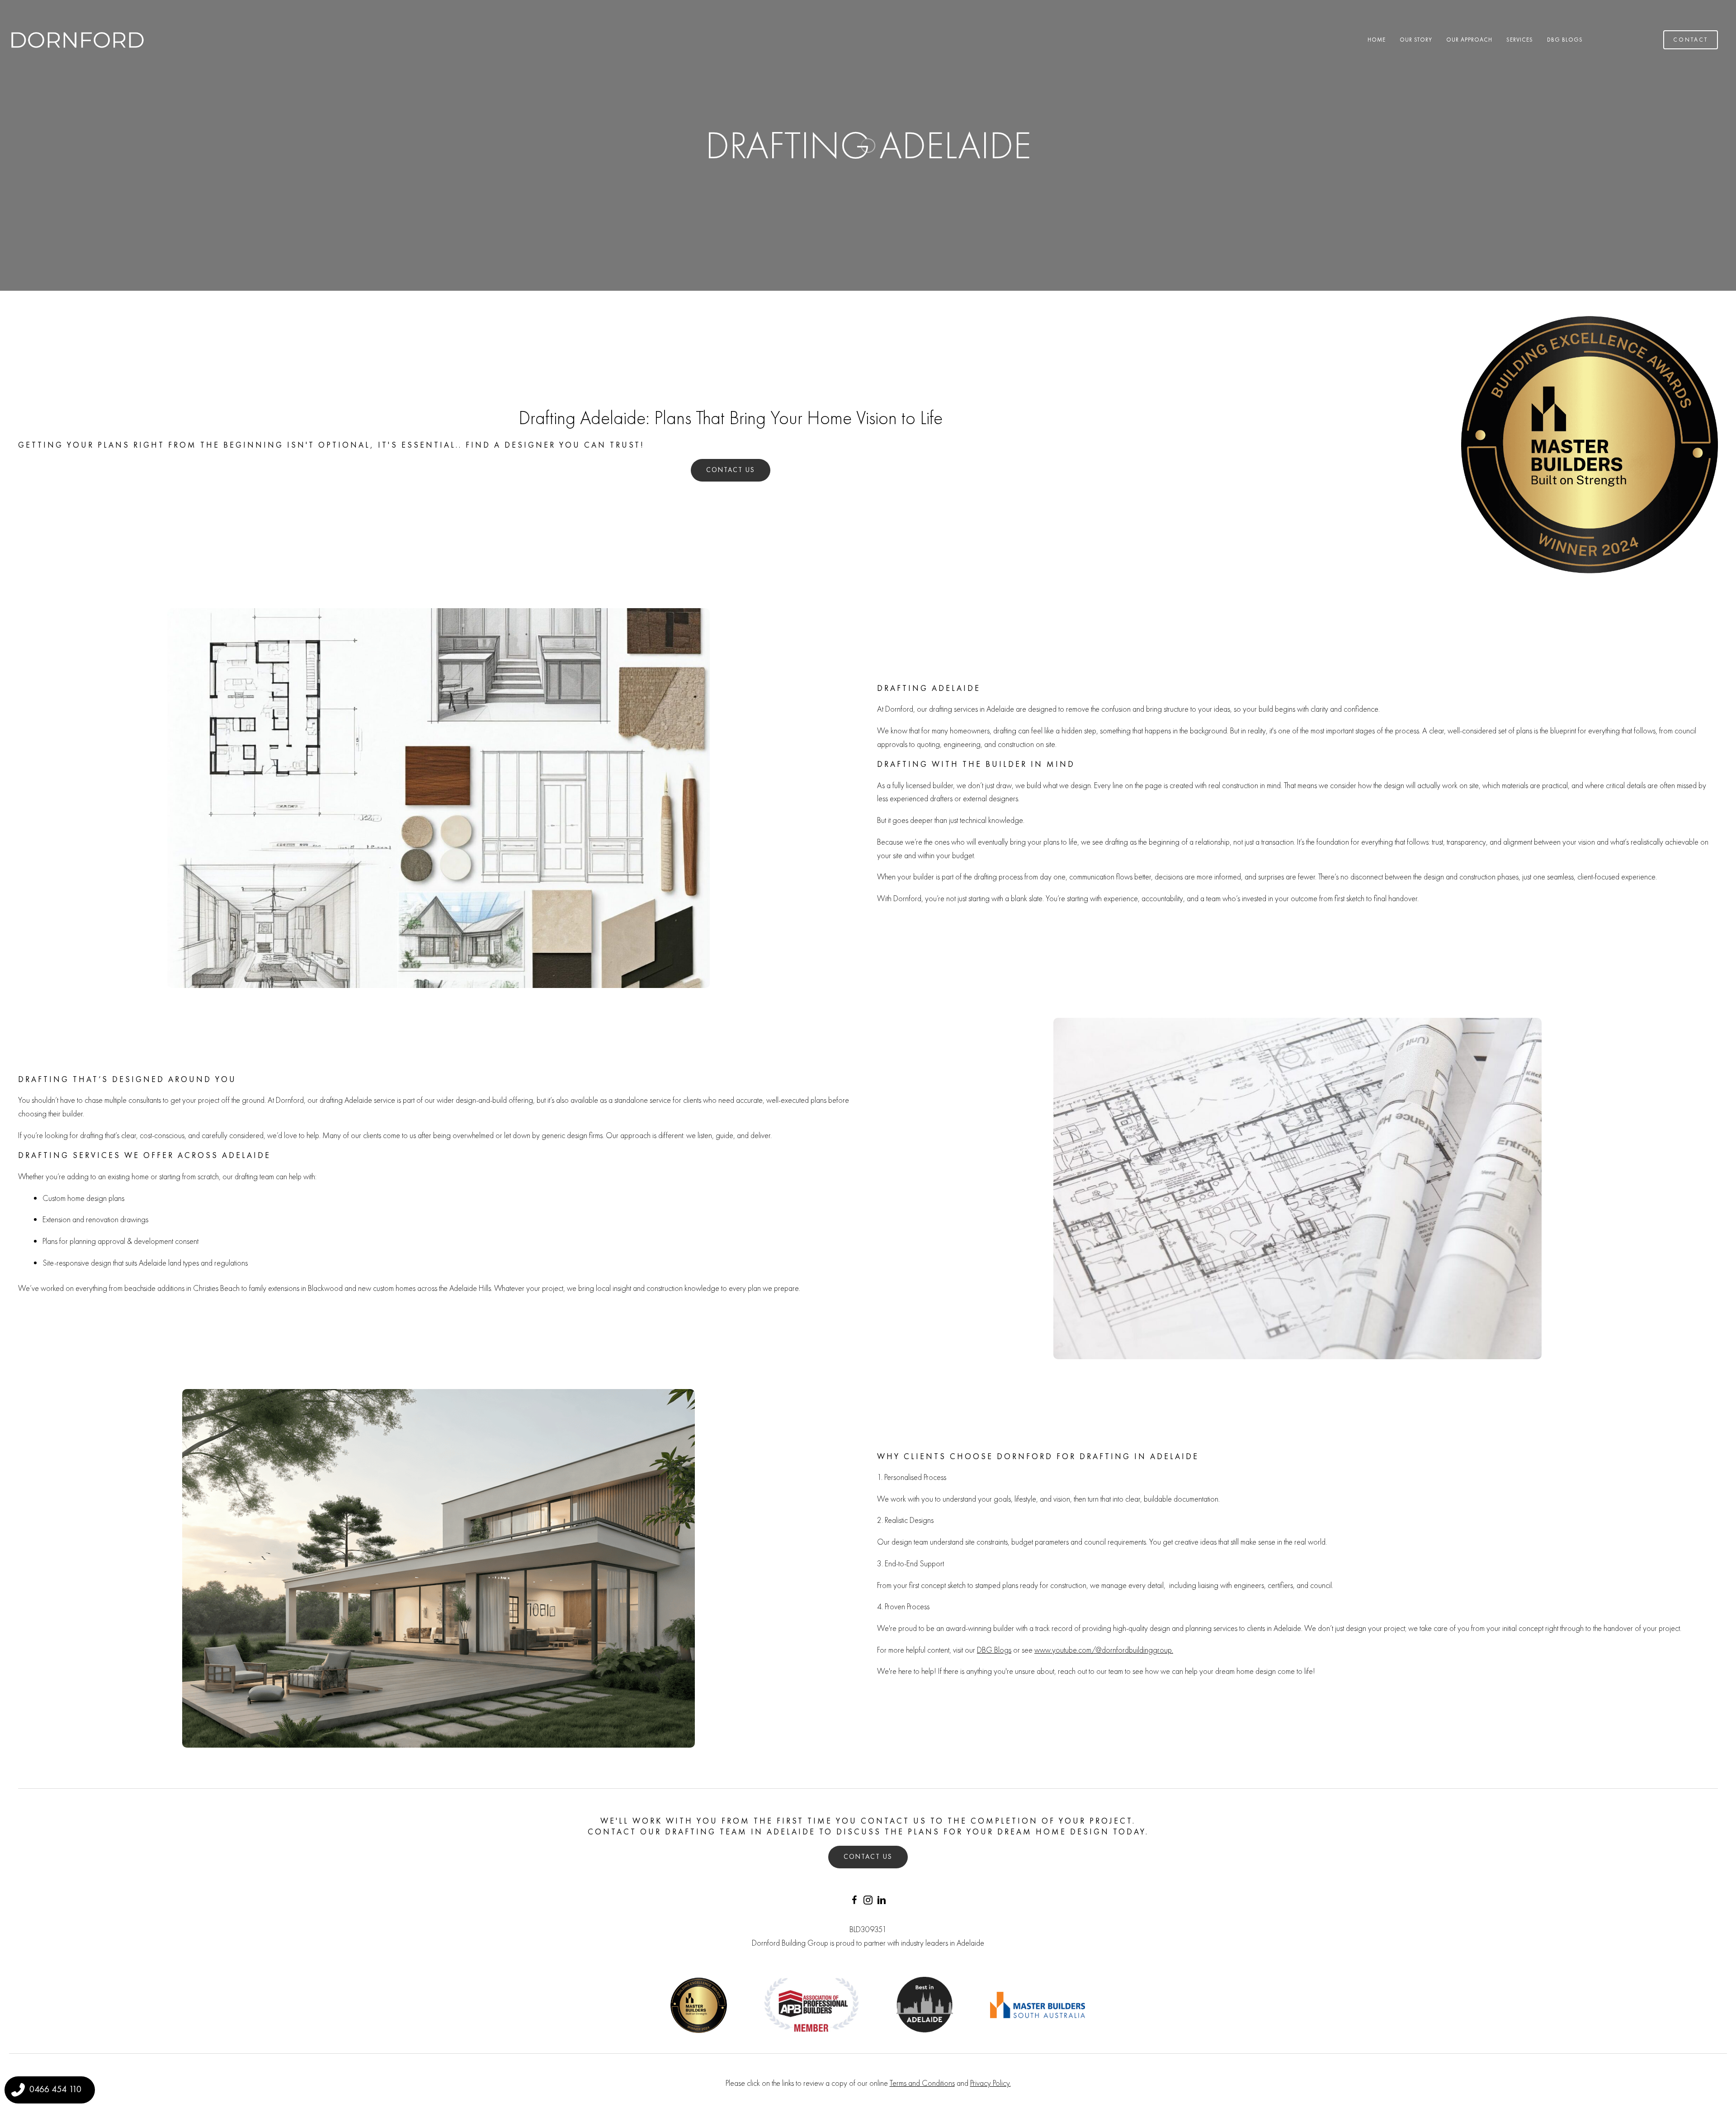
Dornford (899, 709)
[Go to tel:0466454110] (50, 2090)
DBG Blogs (1565, 40)
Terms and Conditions (922, 2083)
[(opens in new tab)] (811, 2003)
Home (1377, 40)
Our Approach (1469, 40)
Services (1520, 40)
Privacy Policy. (991, 2083)
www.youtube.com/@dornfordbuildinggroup (1103, 1650)
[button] (854, 1900)
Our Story (1416, 40)
